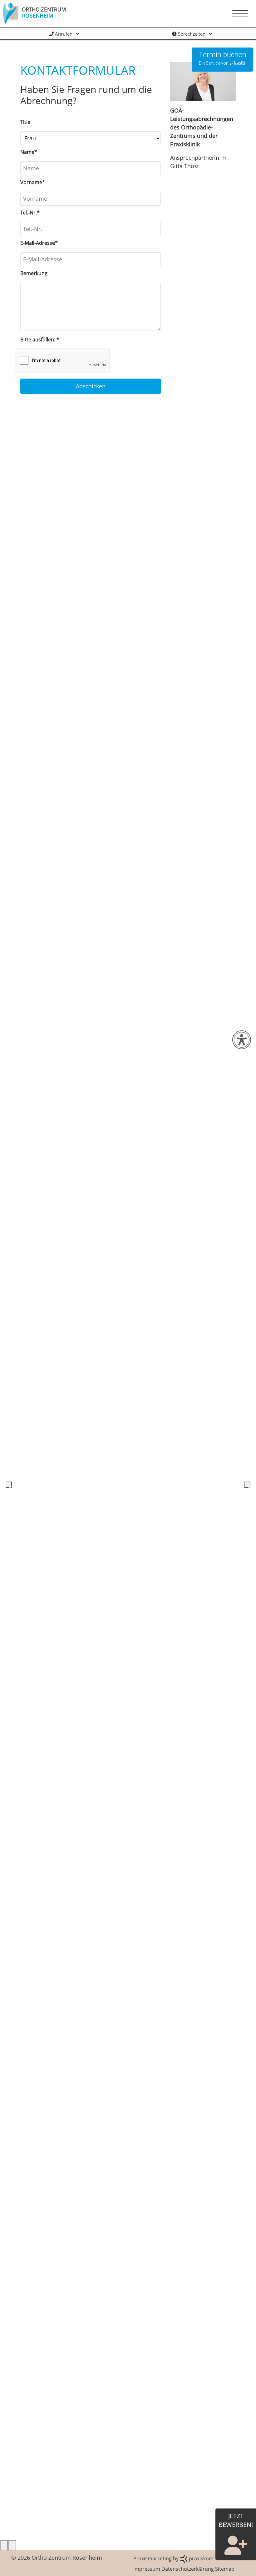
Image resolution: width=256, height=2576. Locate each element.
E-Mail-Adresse (39, 243)
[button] (4, 2545)
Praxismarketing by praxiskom (173, 2558)
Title (25, 122)
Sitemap (225, 2569)
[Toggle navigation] (240, 14)
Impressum (147, 2569)
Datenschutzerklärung (188, 2569)
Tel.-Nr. (30, 213)
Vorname (33, 182)
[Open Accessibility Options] (242, 1040)
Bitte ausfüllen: (40, 340)
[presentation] (9, 1485)
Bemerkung (34, 273)
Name (29, 152)
